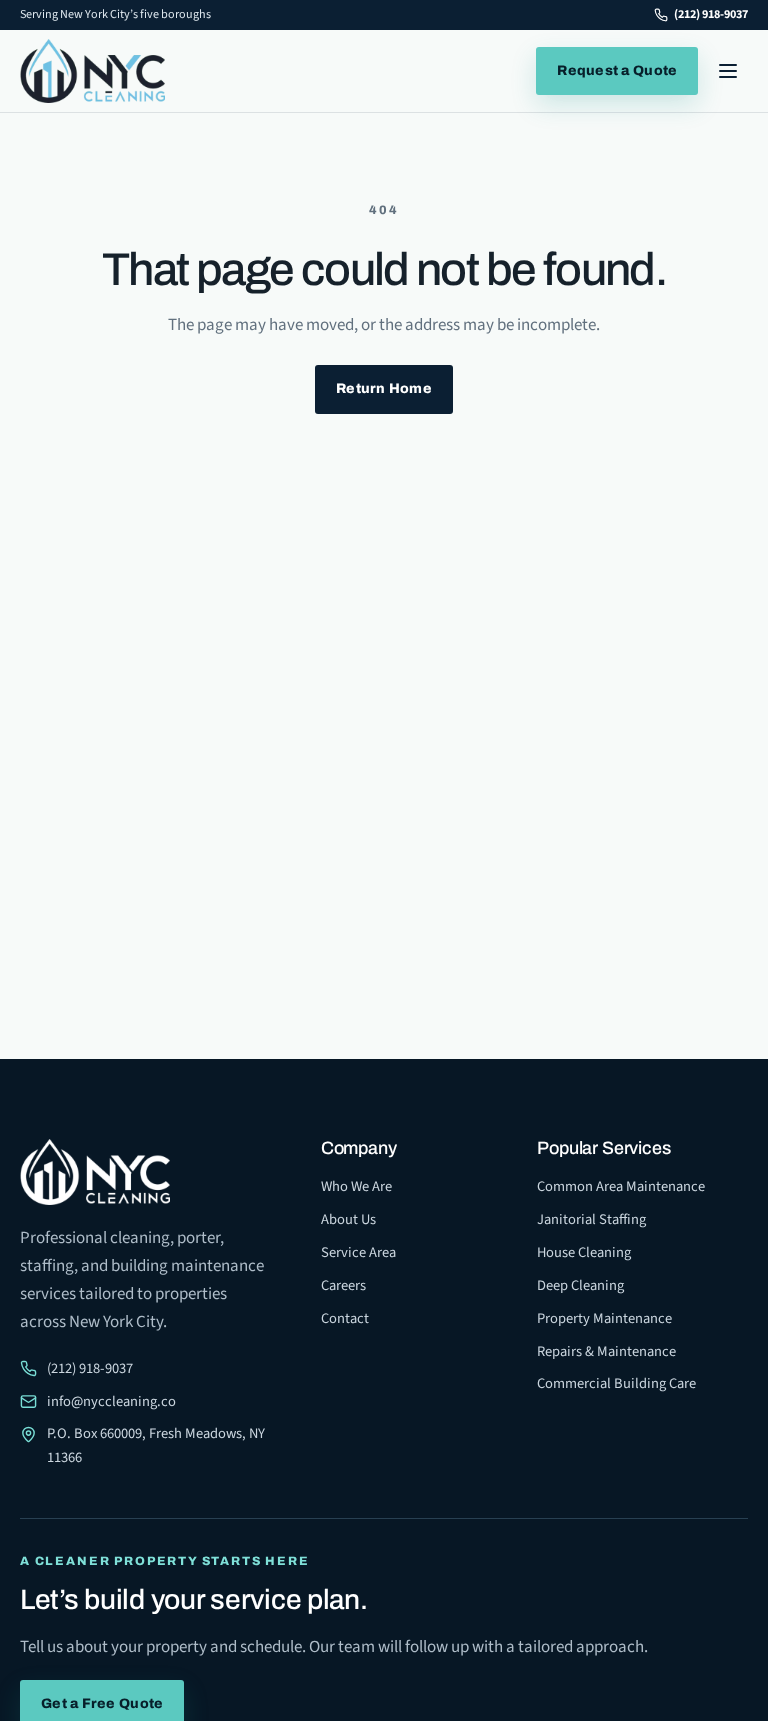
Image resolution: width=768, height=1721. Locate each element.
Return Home (384, 388)
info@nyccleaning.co (111, 1401)
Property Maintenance (604, 1318)
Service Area (358, 1252)
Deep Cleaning (580, 1285)
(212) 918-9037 (711, 14)
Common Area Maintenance (621, 1186)
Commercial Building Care (616, 1383)
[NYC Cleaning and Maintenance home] (92, 71)
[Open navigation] (728, 71)
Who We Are (356, 1186)
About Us (348, 1219)
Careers (343, 1285)
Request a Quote (617, 70)
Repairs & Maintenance (606, 1351)
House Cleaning (584, 1252)
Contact (345, 1318)
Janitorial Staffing (591, 1219)
